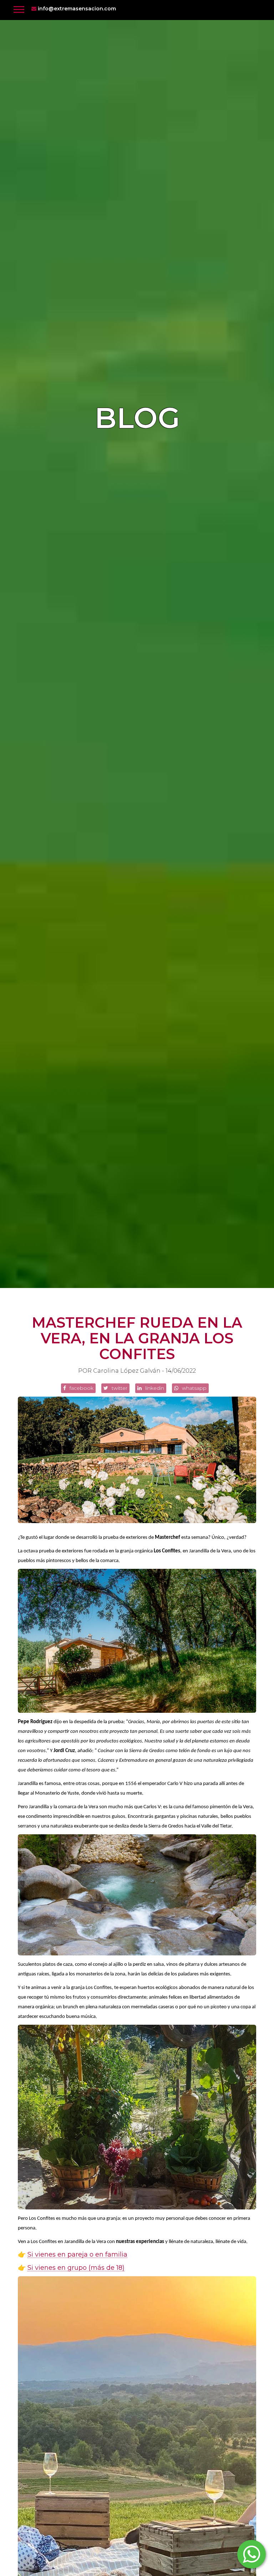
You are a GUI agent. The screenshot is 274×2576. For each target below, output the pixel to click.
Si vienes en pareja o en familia (77, 2255)
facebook (81, 1388)
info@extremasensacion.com (76, 9)
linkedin (154, 1388)
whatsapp (194, 1388)
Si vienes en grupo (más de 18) (76, 2268)
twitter (119, 1388)
